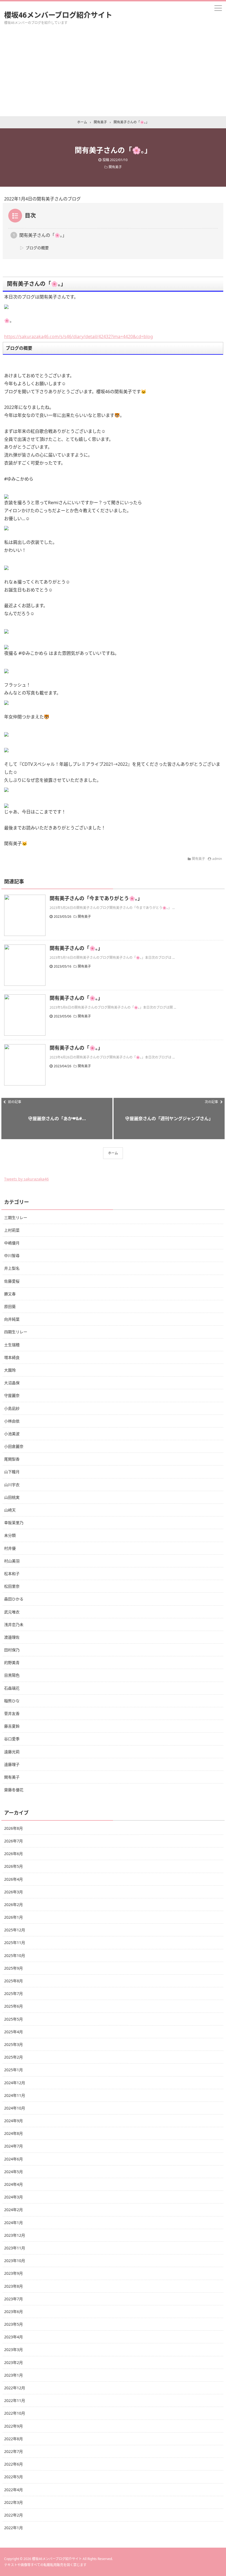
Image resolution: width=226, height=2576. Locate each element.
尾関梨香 (12, 1459)
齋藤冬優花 (14, 1790)
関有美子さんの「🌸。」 (43, 235)
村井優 (10, 1548)
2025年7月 (14, 1993)
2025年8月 (14, 1981)
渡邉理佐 (12, 1637)
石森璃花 (12, 1688)
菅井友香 (12, 1713)
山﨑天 (10, 1510)
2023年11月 (15, 2248)
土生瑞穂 (12, 1345)
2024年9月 (14, 2121)
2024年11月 (15, 2095)
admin (217, 859)
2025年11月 (15, 1943)
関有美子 (115, 167)
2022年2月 (14, 2515)
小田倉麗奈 (14, 1446)
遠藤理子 (12, 1764)
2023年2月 (14, 2362)
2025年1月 (14, 2070)
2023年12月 (15, 2235)
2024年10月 (15, 2108)
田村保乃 (12, 1650)
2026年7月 (14, 1841)
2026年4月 (14, 1879)
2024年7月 (14, 2146)
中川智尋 (12, 1256)
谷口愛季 (12, 1739)
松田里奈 (12, 1586)
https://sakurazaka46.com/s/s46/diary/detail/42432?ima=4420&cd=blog (79, 336)
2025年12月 (15, 1930)
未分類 (10, 1535)
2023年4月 (14, 2337)
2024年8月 (14, 2133)
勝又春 (10, 1294)
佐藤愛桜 (12, 1281)
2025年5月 (14, 2019)
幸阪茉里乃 (14, 1523)
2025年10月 (15, 1955)
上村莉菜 (12, 1230)
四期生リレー (16, 1332)
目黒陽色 (12, 1675)
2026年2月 (14, 1905)
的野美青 (12, 1662)
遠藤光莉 (12, 1752)
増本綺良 (12, 1357)
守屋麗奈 (12, 1395)
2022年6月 (14, 2464)
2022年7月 (14, 2451)
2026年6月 (14, 1854)
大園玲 (10, 1370)
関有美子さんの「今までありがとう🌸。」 (96, 898)
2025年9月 (14, 1968)
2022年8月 (14, 2439)
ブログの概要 (37, 248)
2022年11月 (15, 2400)
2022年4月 (14, 2490)
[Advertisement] (113, 75)
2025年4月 (14, 2032)
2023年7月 (14, 2299)
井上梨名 (12, 1268)
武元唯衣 (12, 1612)
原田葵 (10, 1306)
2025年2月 (14, 2057)
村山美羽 (12, 1561)
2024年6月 (14, 2159)
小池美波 (12, 1434)
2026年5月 (14, 1866)
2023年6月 (14, 2312)
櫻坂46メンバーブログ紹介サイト (58, 15)
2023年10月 (15, 2261)
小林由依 (12, 1421)
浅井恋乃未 (14, 1624)
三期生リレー (16, 1218)
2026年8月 (14, 1828)
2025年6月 (14, 2006)
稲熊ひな (12, 1701)
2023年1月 (14, 2375)
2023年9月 (14, 2273)
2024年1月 (14, 2223)
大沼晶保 (12, 1383)
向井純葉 (12, 1319)
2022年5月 (14, 2477)
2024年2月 (14, 2210)
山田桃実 (12, 1497)
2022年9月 (14, 2426)
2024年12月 (15, 2083)
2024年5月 (14, 2172)
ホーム (113, 1153)
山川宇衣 (12, 1485)
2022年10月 (15, 2413)
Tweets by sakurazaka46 (26, 1179)
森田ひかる (14, 1599)
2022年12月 (15, 2388)
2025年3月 (14, 2044)
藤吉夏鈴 (12, 1726)
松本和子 (12, 1574)
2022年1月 (14, 2528)
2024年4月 (14, 2184)
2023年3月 (14, 2350)
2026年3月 (14, 1892)
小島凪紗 (12, 1408)
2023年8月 (14, 2286)
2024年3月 (14, 2197)
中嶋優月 (12, 1243)
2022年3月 (14, 2502)
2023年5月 (14, 2324)
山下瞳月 (12, 1472)
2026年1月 (14, 1917)
